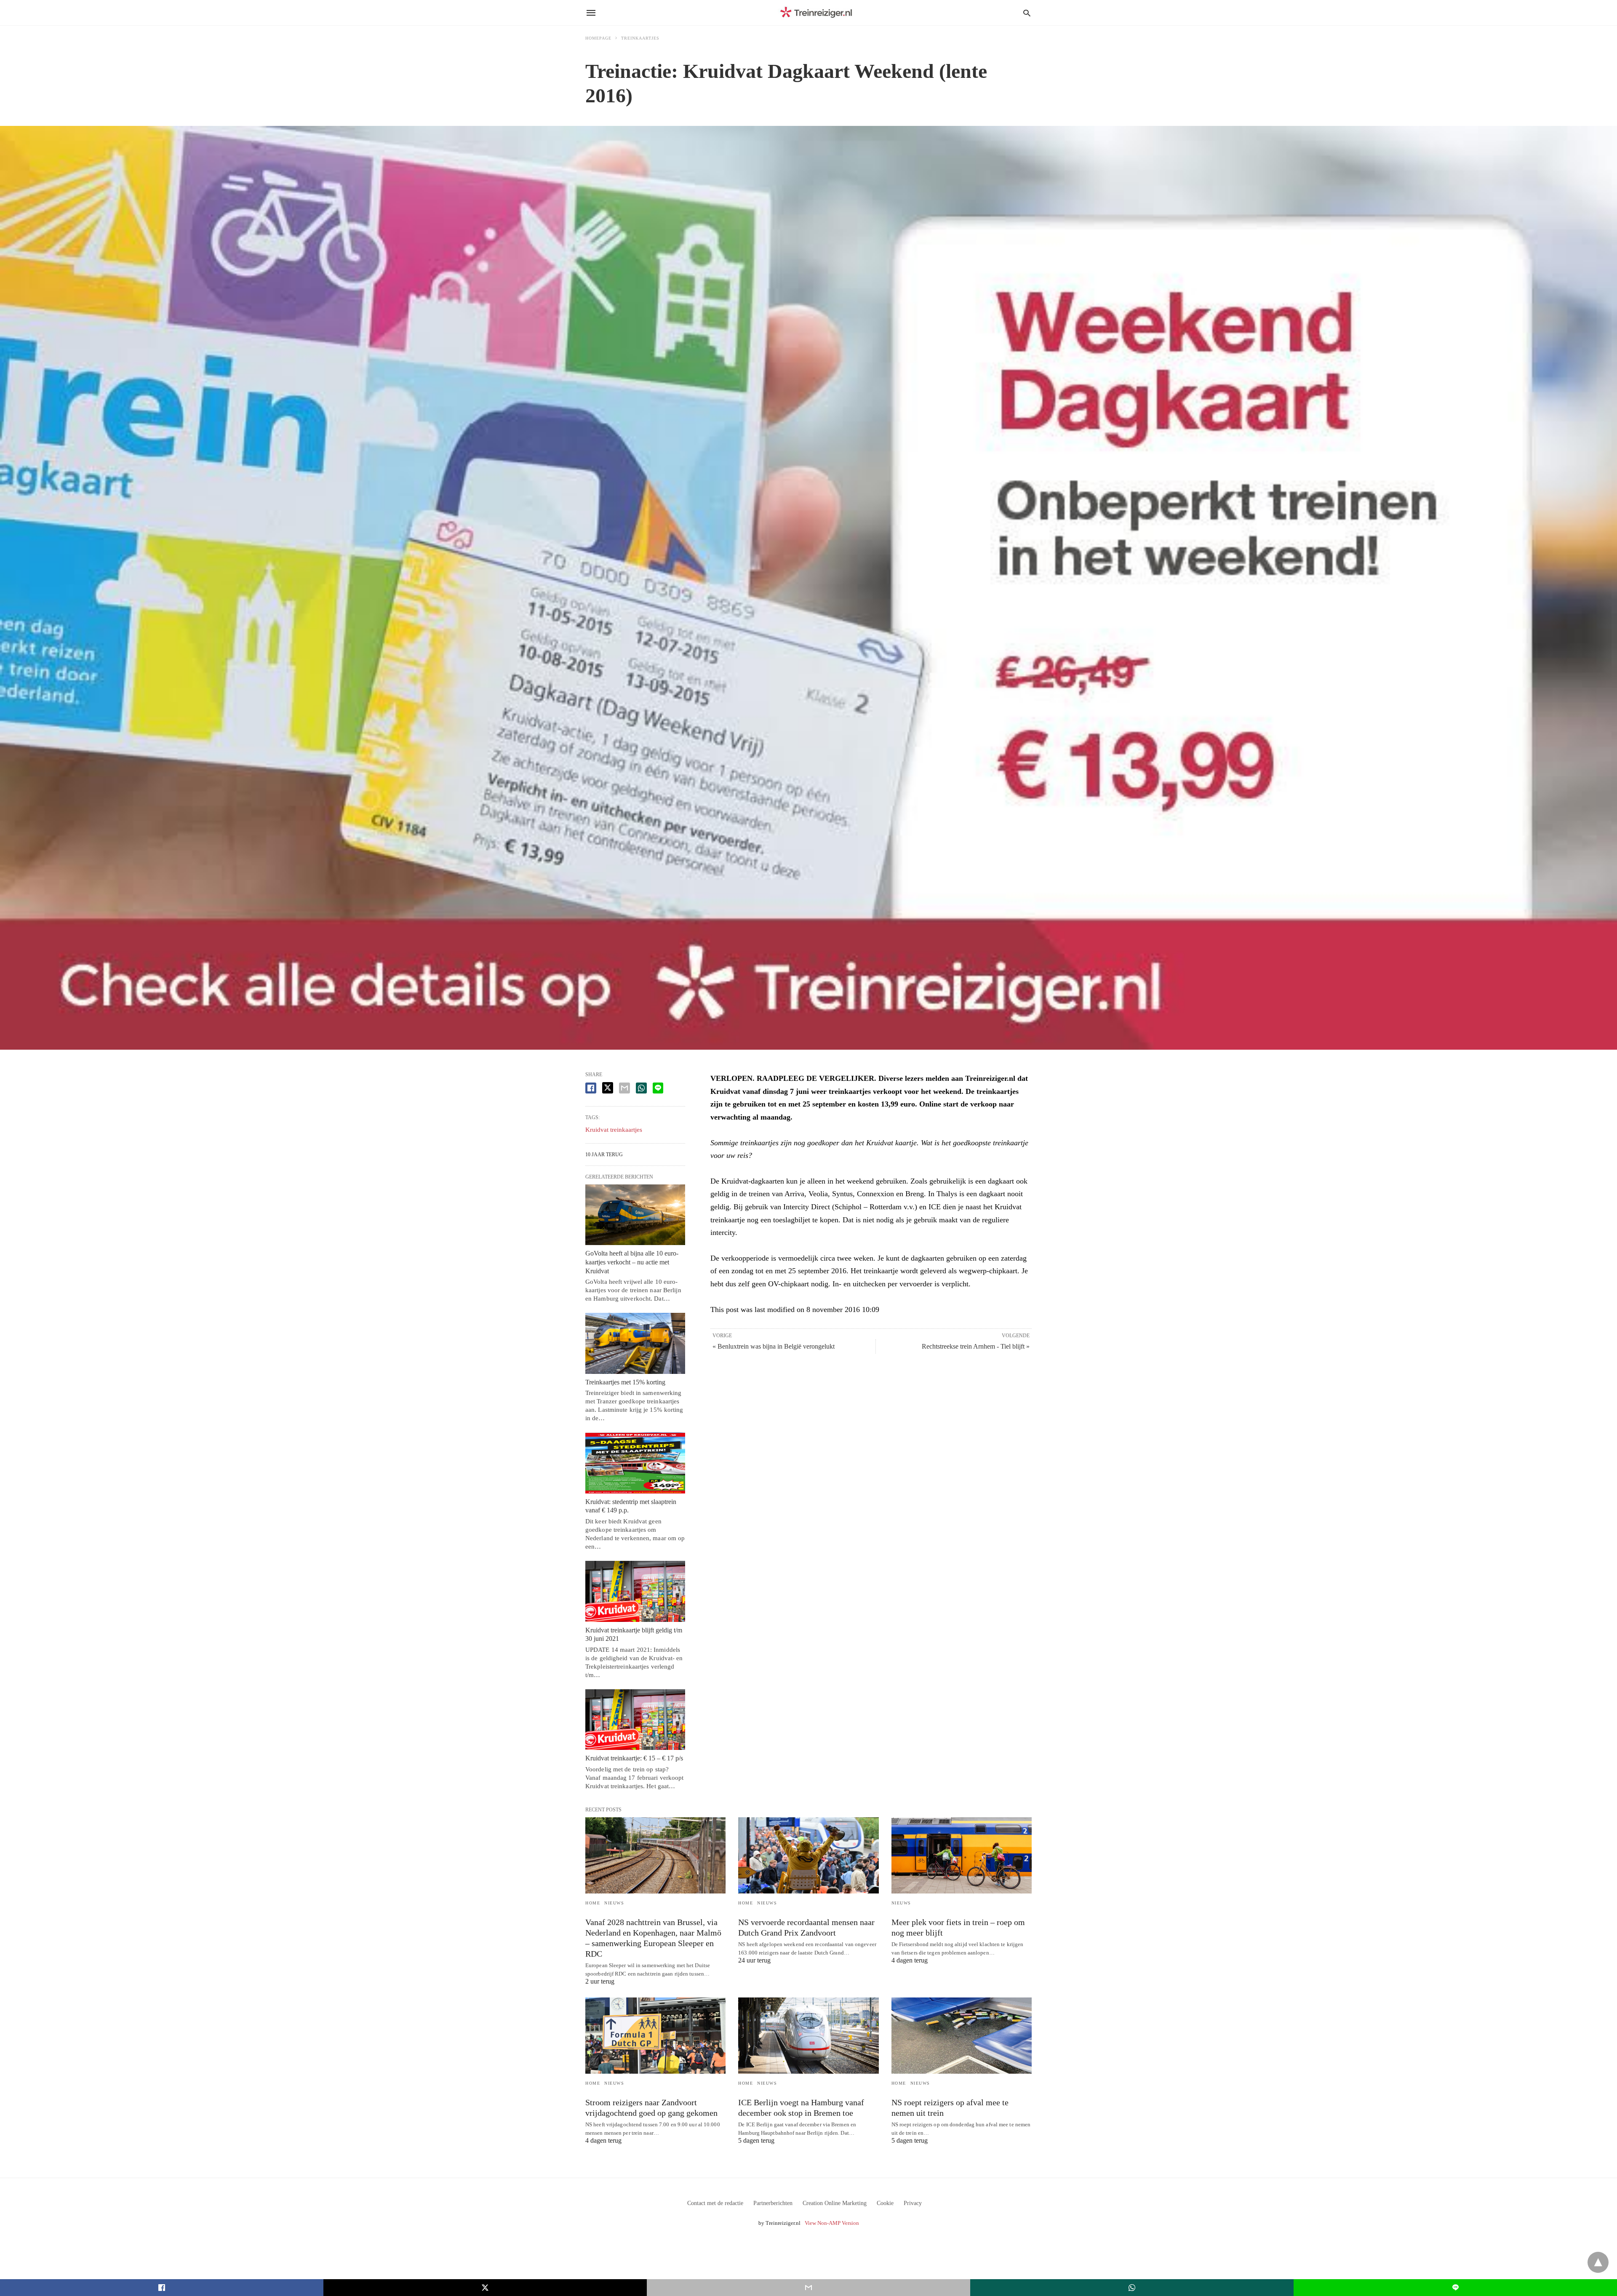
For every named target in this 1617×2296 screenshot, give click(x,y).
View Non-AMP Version (832, 2223)
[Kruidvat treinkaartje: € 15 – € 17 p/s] (635, 1720)
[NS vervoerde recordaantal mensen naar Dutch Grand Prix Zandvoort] (808, 1855)
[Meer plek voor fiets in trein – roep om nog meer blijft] (962, 1855)
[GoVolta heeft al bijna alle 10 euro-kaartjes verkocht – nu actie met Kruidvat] (635, 1215)
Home (593, 1903)
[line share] (658, 1088)
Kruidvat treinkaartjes (614, 1130)
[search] (1027, 13)
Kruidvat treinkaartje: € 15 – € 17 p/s (634, 1758)
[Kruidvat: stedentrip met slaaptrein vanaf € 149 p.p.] (635, 1463)
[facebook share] (591, 1088)
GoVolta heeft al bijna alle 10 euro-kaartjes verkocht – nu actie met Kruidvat (632, 1262)
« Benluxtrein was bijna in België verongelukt (774, 1346)
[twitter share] (608, 1088)
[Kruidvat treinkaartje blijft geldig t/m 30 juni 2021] (635, 1591)
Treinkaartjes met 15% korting (625, 1382)
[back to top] (1598, 2262)
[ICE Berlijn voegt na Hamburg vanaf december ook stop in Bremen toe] (808, 2036)
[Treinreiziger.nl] (818, 13)
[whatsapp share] (641, 1088)
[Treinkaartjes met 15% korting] (635, 1343)
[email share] (624, 1088)
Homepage (598, 38)
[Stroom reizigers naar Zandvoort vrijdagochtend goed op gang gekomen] (655, 2036)
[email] (808, 2288)
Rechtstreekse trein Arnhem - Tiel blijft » (976, 1346)
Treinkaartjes (640, 38)
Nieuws (614, 1903)
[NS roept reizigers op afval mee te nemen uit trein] (962, 2036)
